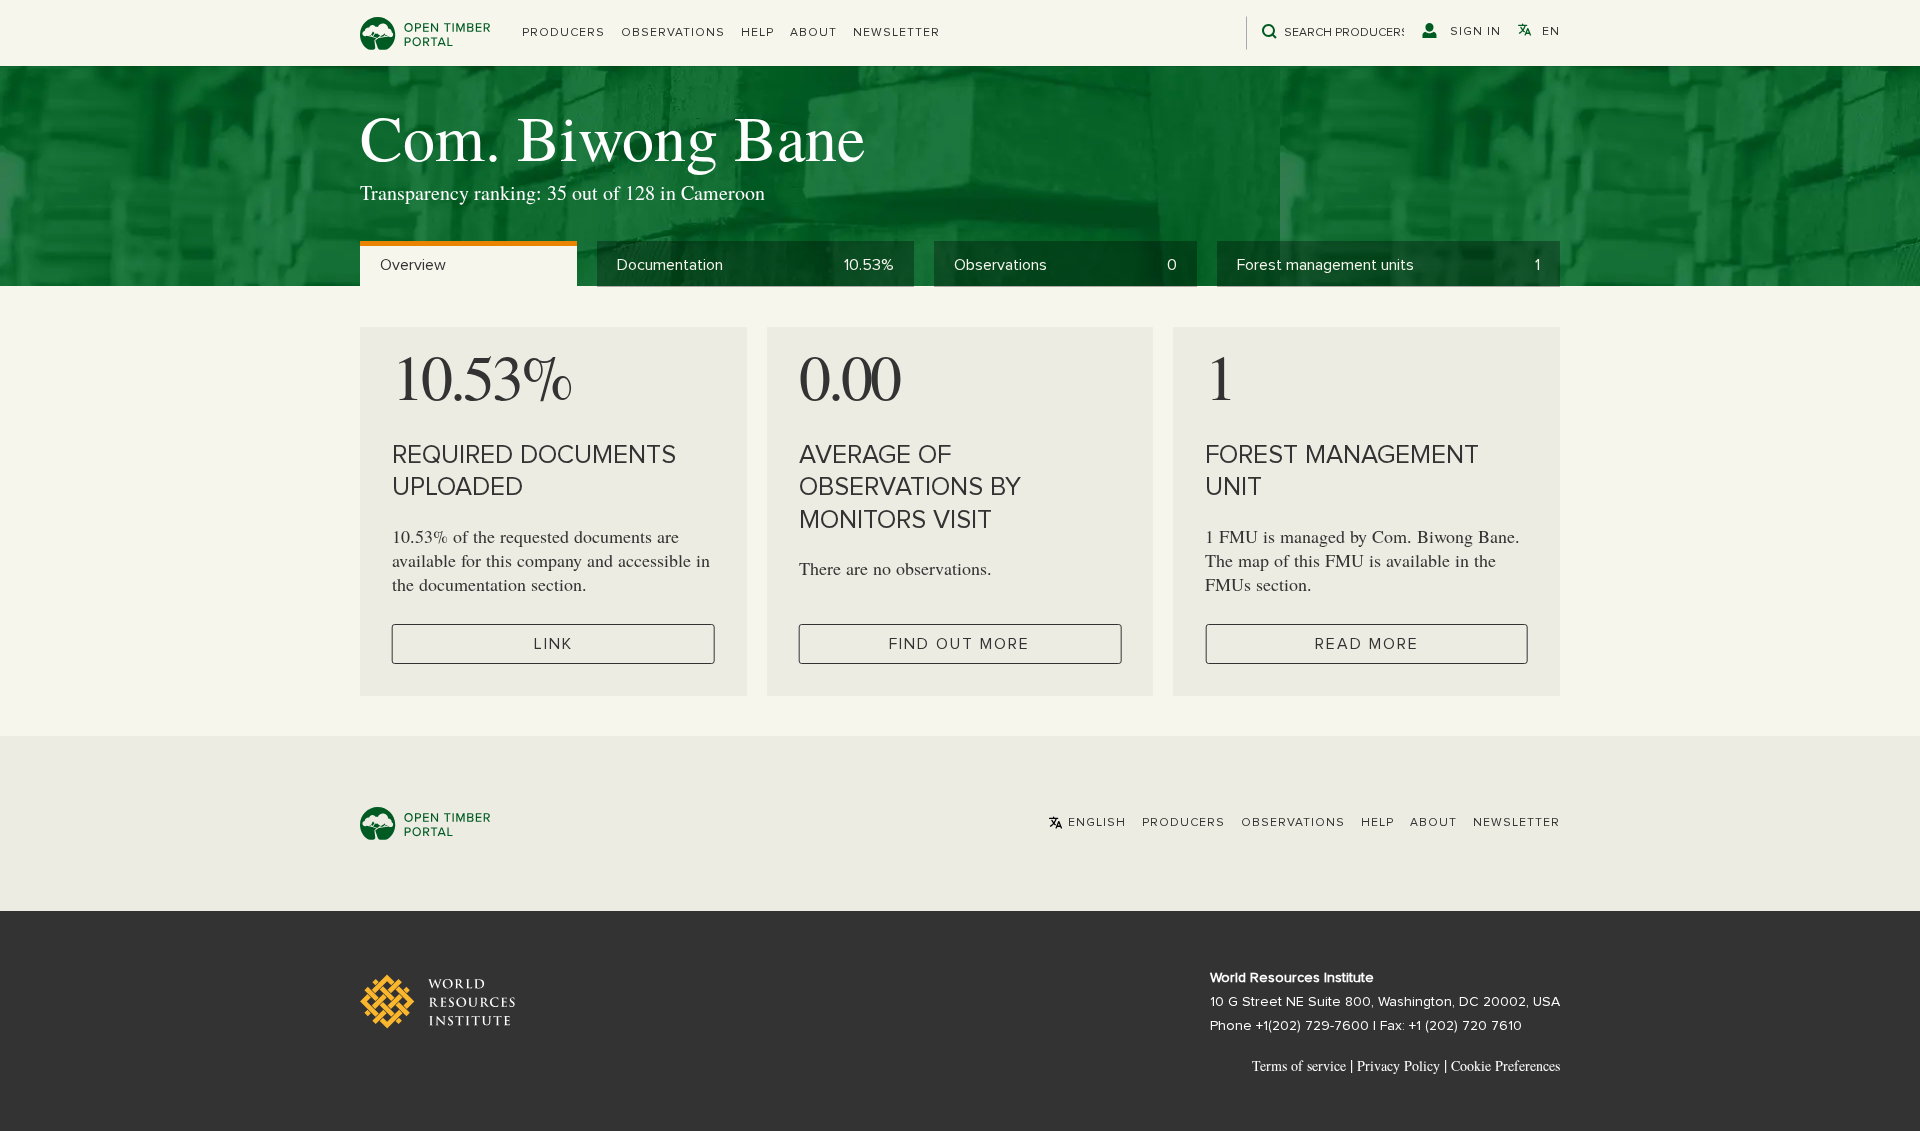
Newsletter (896, 33)
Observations (673, 33)
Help (757, 33)
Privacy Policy (1398, 1065)
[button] (563, 33)
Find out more (959, 644)
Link (553, 644)
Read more (1367, 644)
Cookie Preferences (1505, 1066)
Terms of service (1299, 1065)
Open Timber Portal (425, 33)
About (813, 33)
